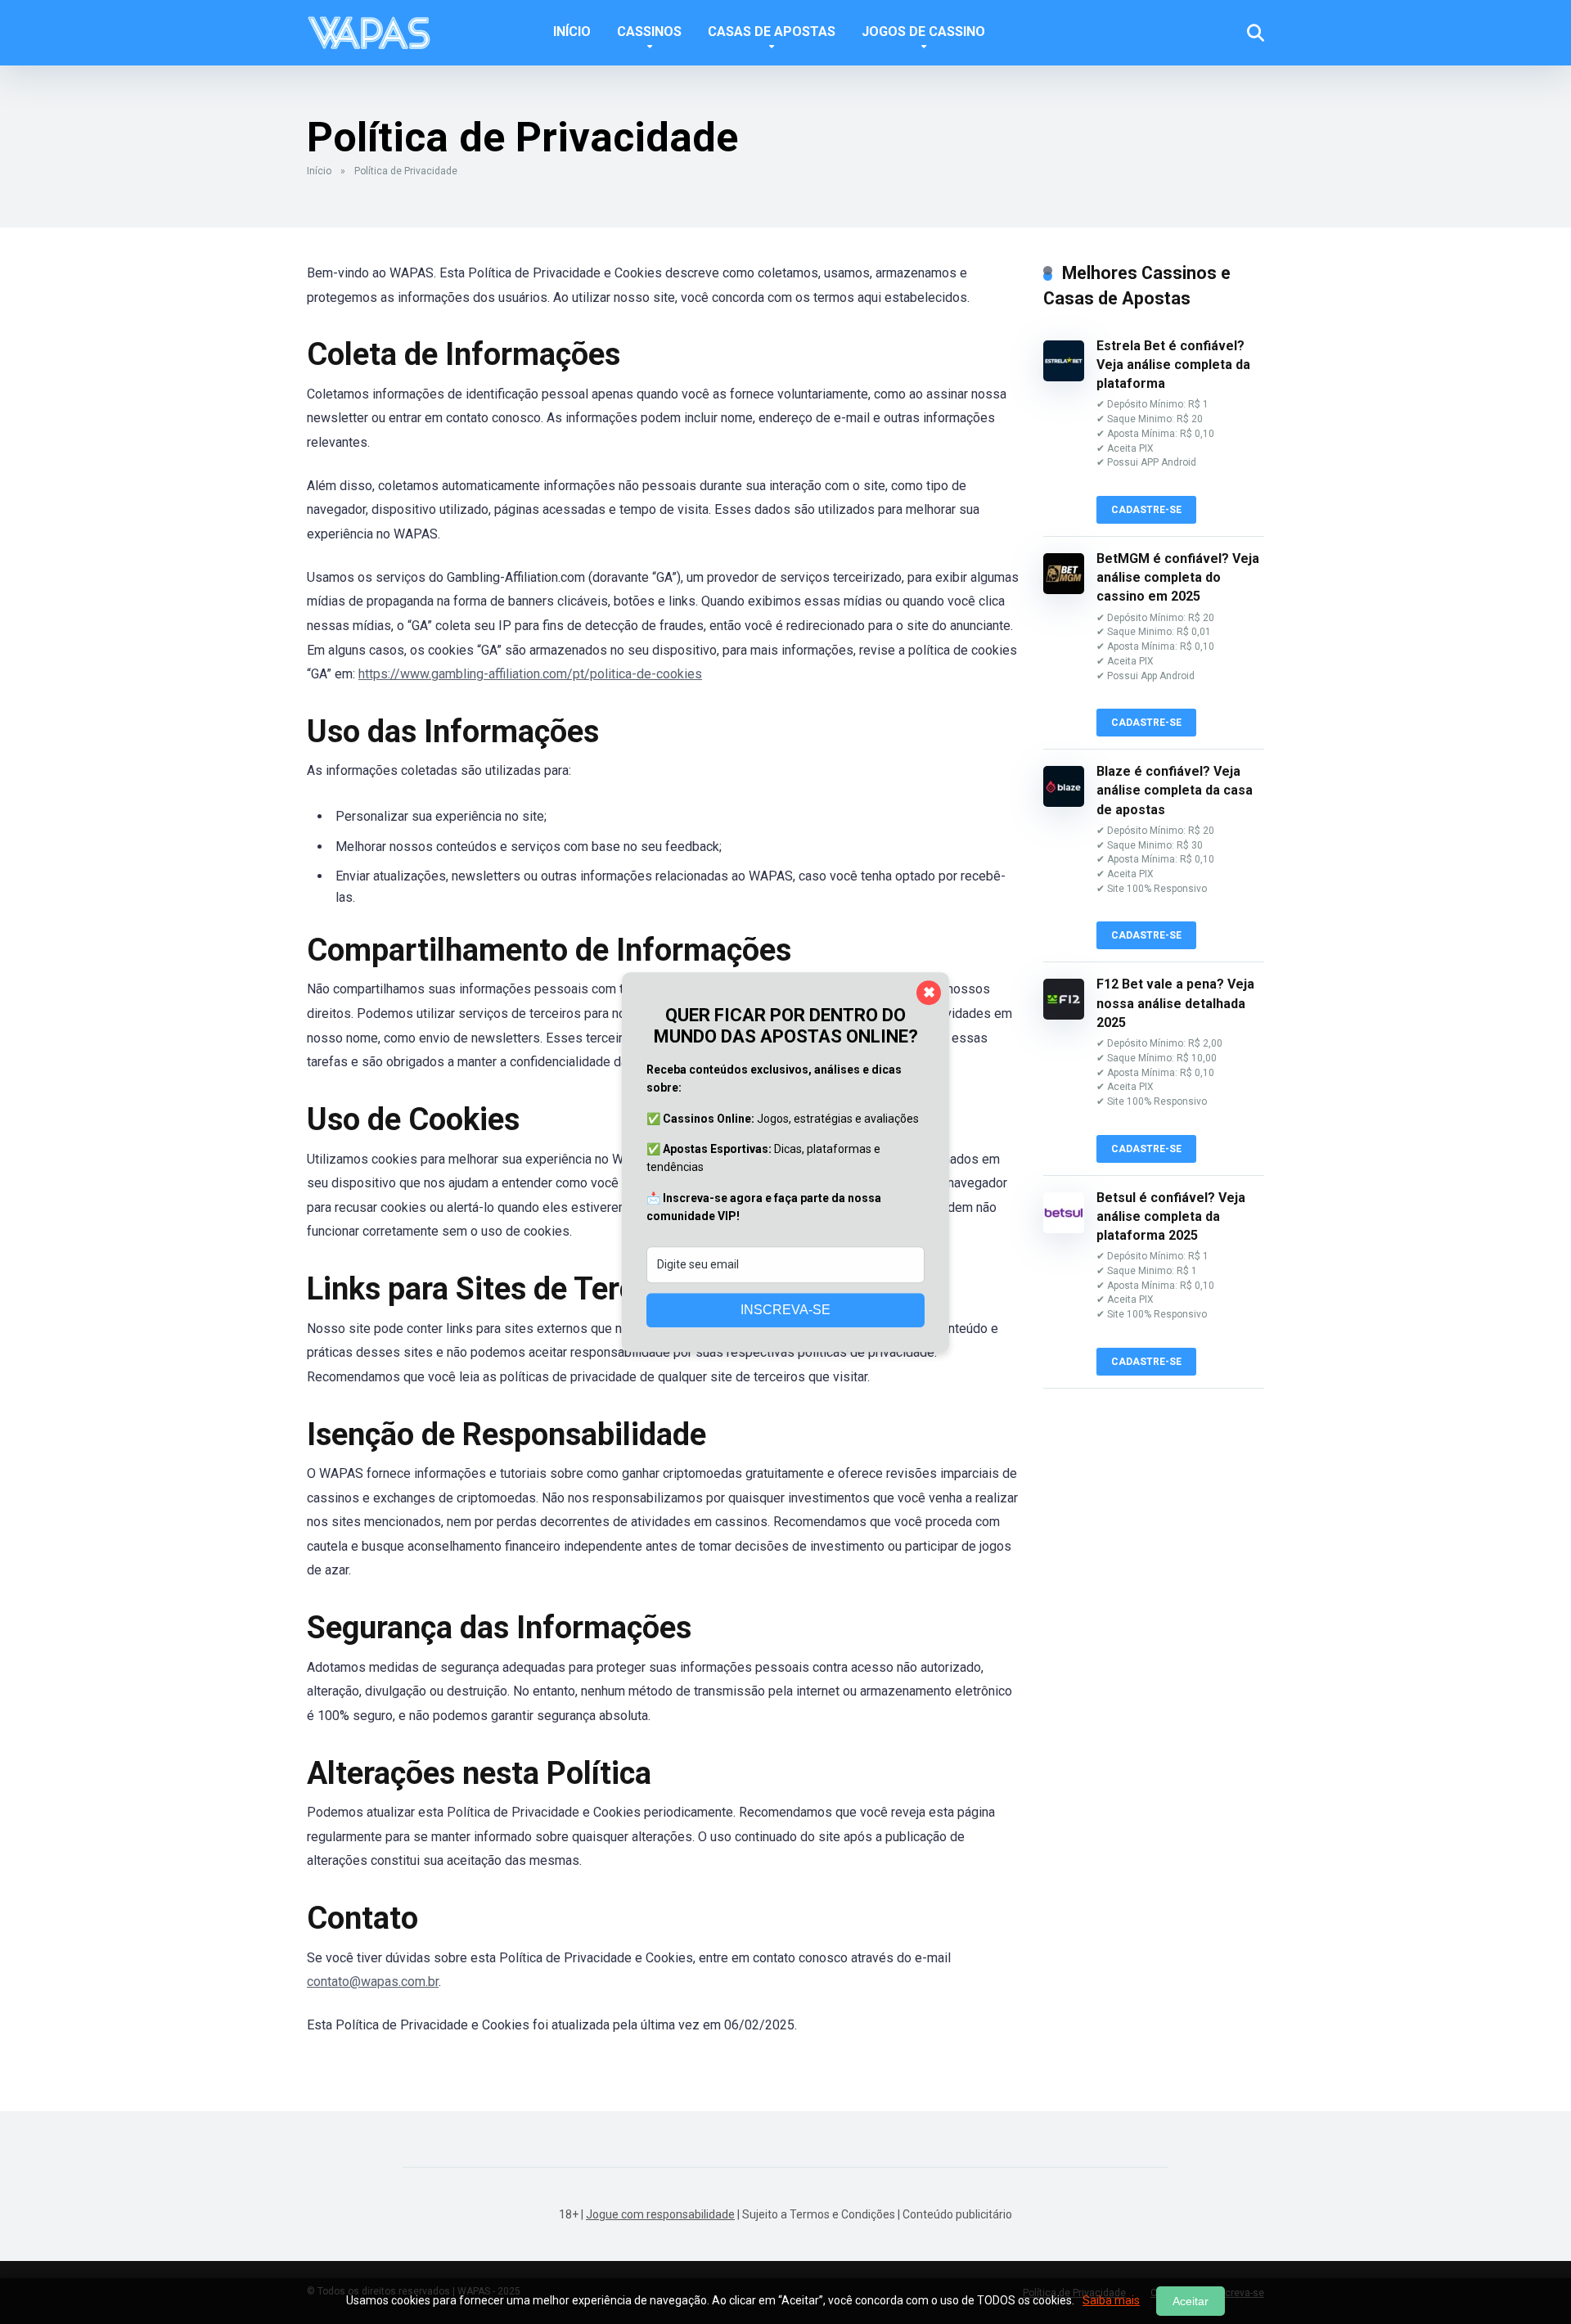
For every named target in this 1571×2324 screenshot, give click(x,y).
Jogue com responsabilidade (660, 2214)
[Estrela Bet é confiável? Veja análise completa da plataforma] (1064, 377)
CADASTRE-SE (1146, 510)
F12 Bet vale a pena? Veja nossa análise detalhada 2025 (1175, 1003)
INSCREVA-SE (785, 1310)
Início (319, 171)
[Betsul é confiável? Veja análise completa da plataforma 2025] (1064, 1229)
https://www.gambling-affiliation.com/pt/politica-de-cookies (530, 674)
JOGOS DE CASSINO (923, 32)
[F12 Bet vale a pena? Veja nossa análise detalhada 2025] (1064, 1015)
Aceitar (1191, 2301)
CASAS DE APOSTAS (772, 32)
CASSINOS (649, 32)
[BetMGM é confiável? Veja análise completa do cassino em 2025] (1064, 590)
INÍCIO (572, 32)
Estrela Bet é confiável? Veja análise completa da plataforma (1173, 365)
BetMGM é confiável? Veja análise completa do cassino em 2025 (1178, 577)
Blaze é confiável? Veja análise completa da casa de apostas (1175, 790)
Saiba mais (1111, 2300)
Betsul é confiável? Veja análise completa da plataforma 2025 (1171, 1216)
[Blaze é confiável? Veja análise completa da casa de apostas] (1064, 802)
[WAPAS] (369, 27)
